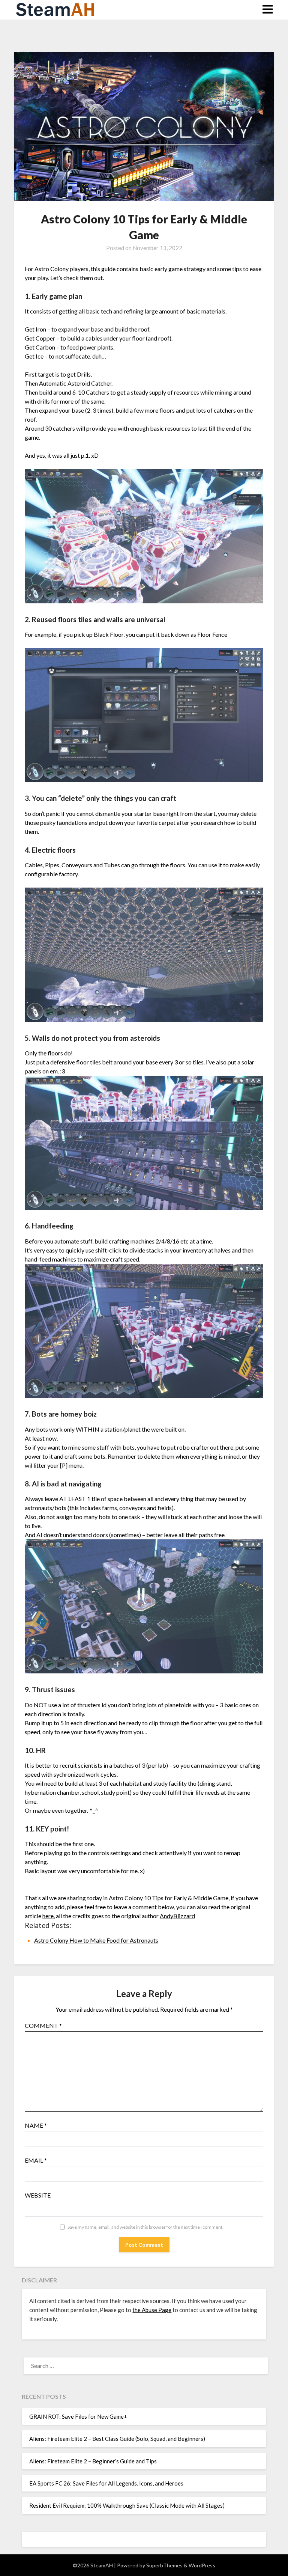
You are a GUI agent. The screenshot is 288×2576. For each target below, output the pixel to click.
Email (36, 2160)
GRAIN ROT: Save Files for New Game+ (78, 2416)
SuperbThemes (164, 2565)
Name (36, 2125)
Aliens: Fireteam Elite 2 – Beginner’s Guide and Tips (93, 2461)
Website (38, 2195)
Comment (43, 2025)
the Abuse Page (152, 2310)
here (48, 1916)
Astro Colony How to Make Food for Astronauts (96, 1940)
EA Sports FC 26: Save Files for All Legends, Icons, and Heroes (106, 2483)
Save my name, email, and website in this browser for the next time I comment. (145, 2227)
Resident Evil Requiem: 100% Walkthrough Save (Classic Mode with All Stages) (127, 2505)
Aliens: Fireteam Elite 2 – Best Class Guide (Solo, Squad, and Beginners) (117, 2439)
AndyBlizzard (177, 1916)
